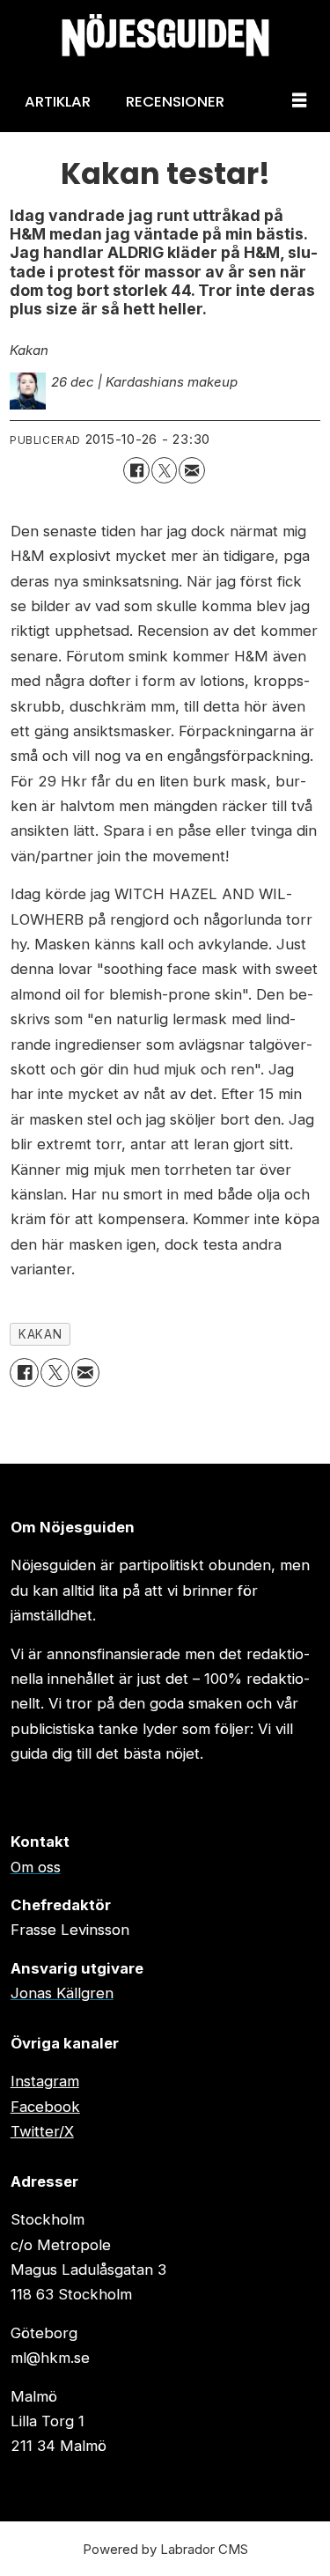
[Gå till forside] (165, 35)
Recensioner (175, 101)
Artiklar (58, 101)
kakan (40, 1334)
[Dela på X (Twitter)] (164, 470)
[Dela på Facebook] (136, 470)
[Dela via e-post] (191, 470)
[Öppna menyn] (299, 101)
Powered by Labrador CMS (165, 2549)
